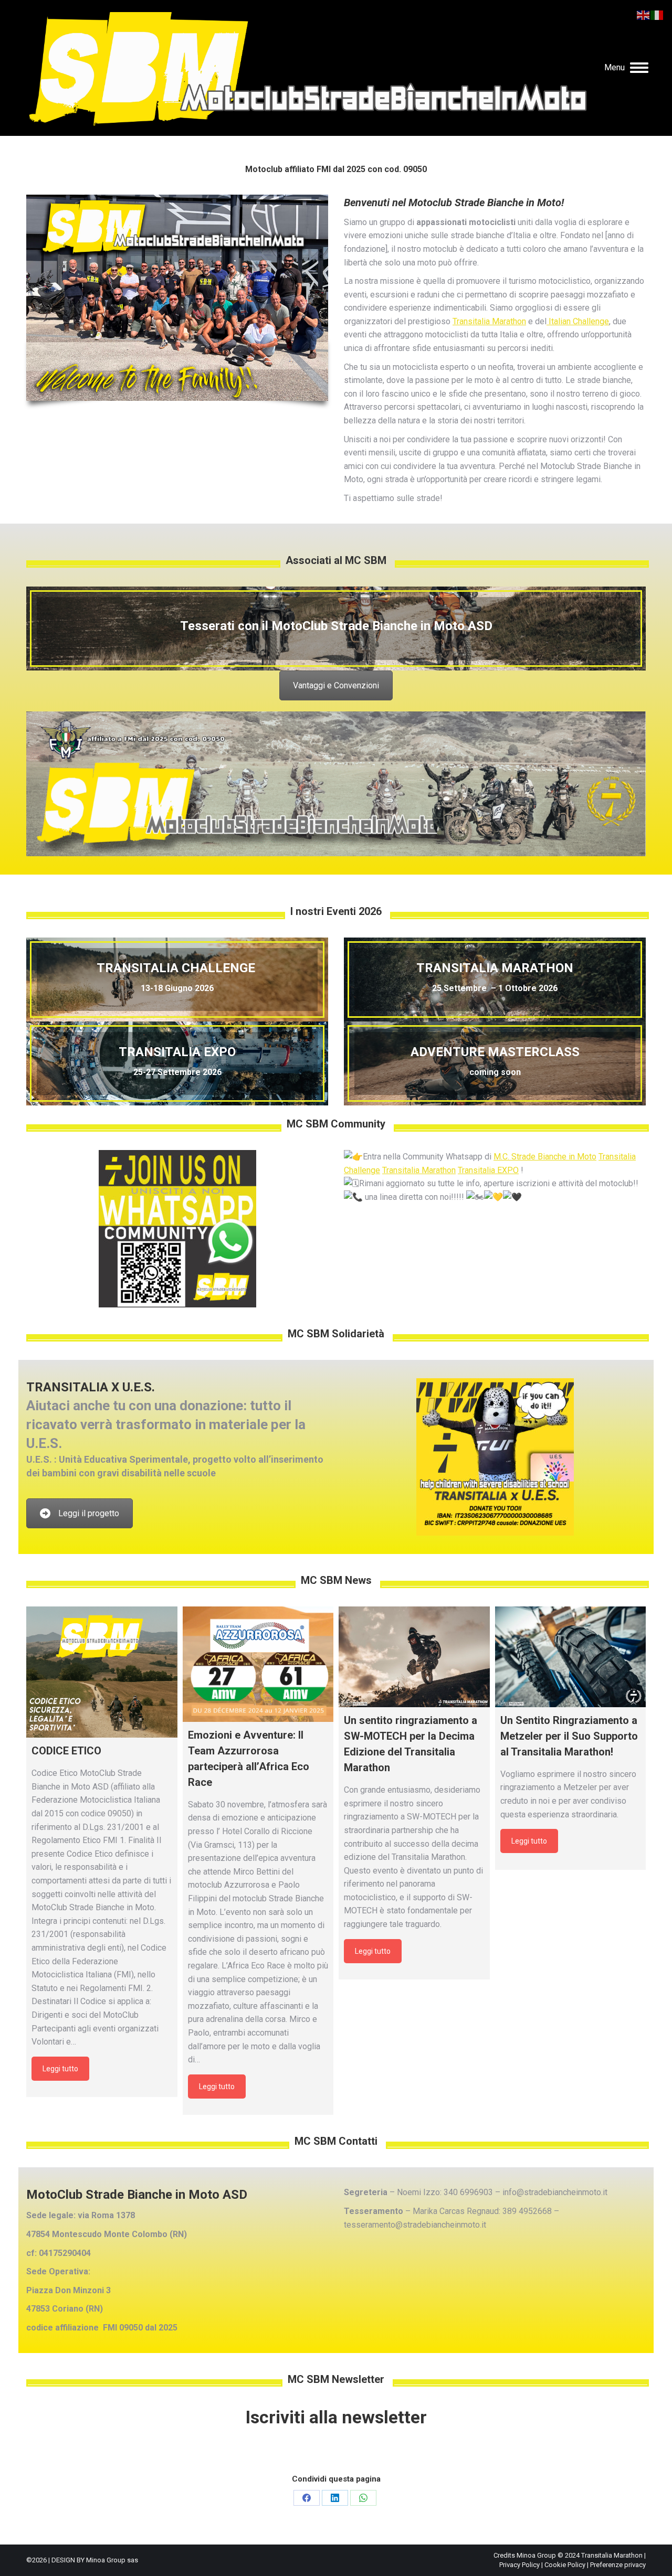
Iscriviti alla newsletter (336, 2417)
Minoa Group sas (112, 2560)
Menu (615, 67)
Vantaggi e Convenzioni (336, 685)
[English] (644, 14)
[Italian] (657, 14)
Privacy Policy (519, 2565)
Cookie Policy (565, 2565)
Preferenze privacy (618, 2565)
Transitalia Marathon (489, 321)
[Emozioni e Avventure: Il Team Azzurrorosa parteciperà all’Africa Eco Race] (258, 1664)
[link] (545, 1157)
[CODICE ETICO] (102, 1672)
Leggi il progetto (89, 1513)
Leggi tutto (60, 2069)
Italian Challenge (578, 321)
